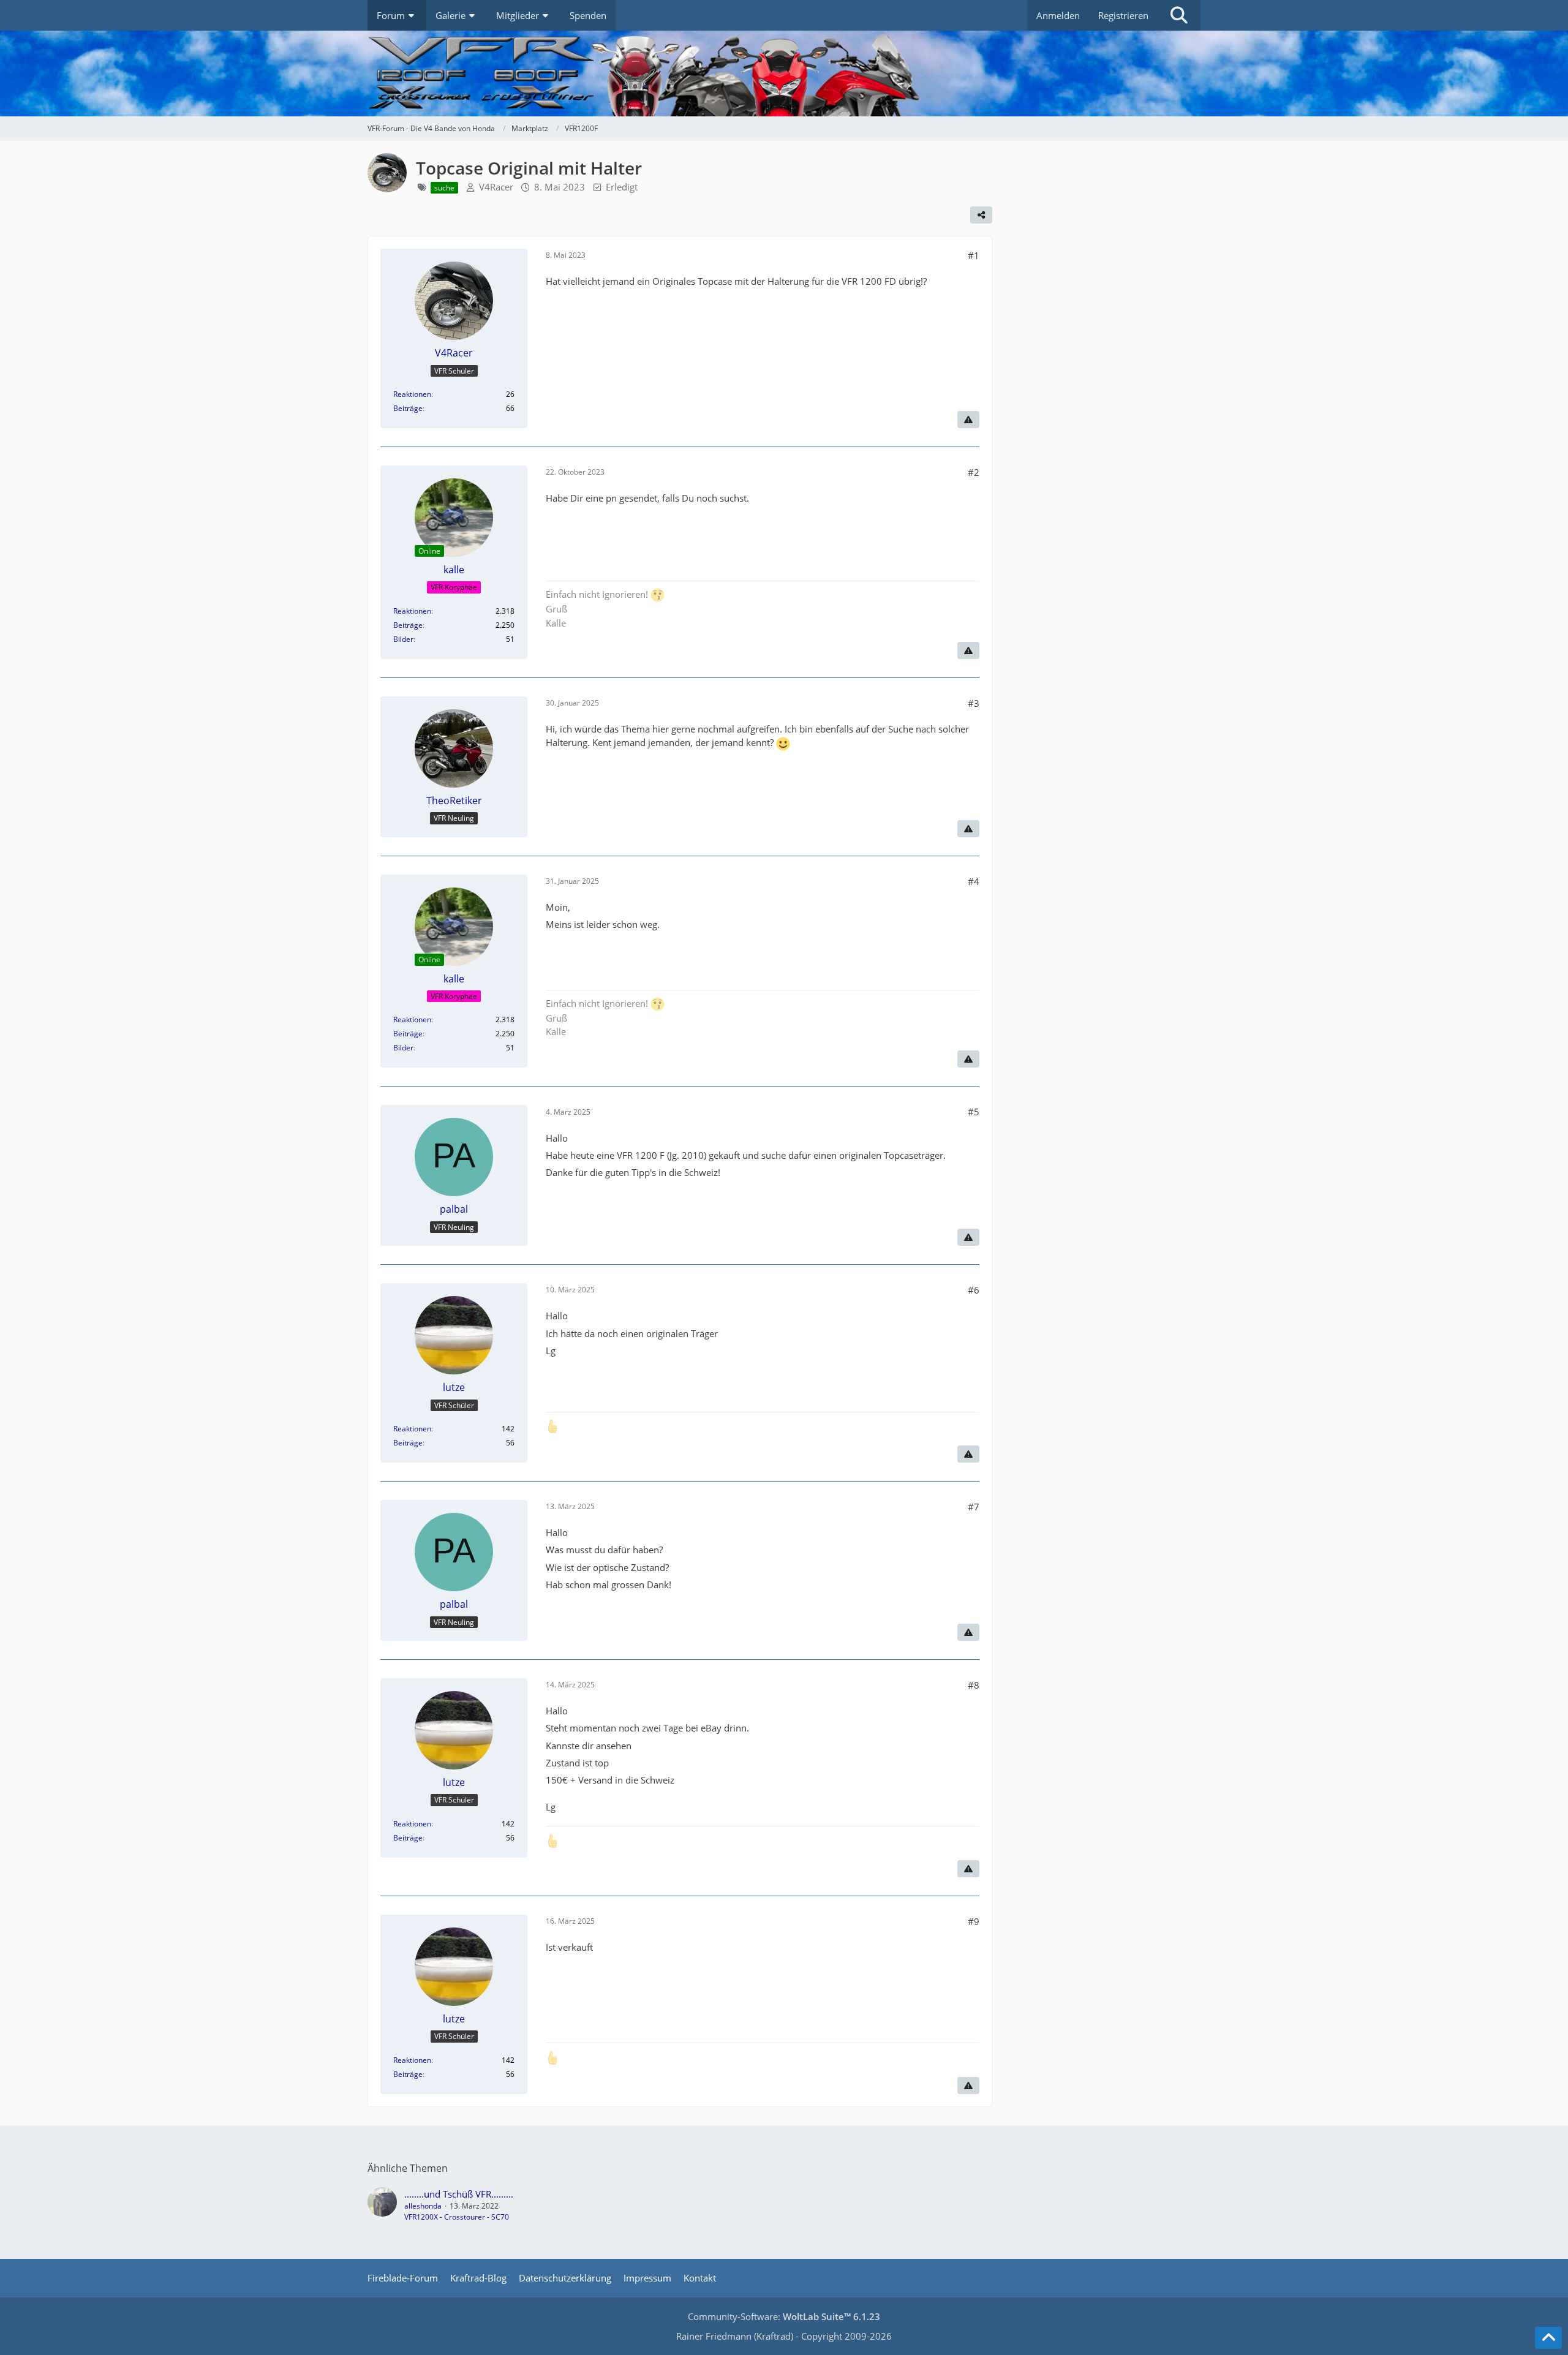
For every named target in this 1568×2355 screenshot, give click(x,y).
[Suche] (1179, 15)
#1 (974, 255)
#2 (974, 472)
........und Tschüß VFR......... (459, 2194)
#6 (974, 1290)
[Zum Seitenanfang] (1548, 2338)
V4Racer (496, 187)
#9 (974, 1921)
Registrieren (1123, 15)
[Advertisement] (1109, 257)
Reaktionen (412, 394)
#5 (974, 1112)
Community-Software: (784, 2316)
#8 (974, 1685)
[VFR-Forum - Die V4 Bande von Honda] (784, 73)
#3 (974, 703)
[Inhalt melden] (968, 420)
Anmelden (1058, 15)
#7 (974, 1507)
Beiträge (408, 408)
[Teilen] (981, 215)
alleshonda (423, 2206)
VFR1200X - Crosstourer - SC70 (457, 2217)
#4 (974, 881)
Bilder (403, 639)
